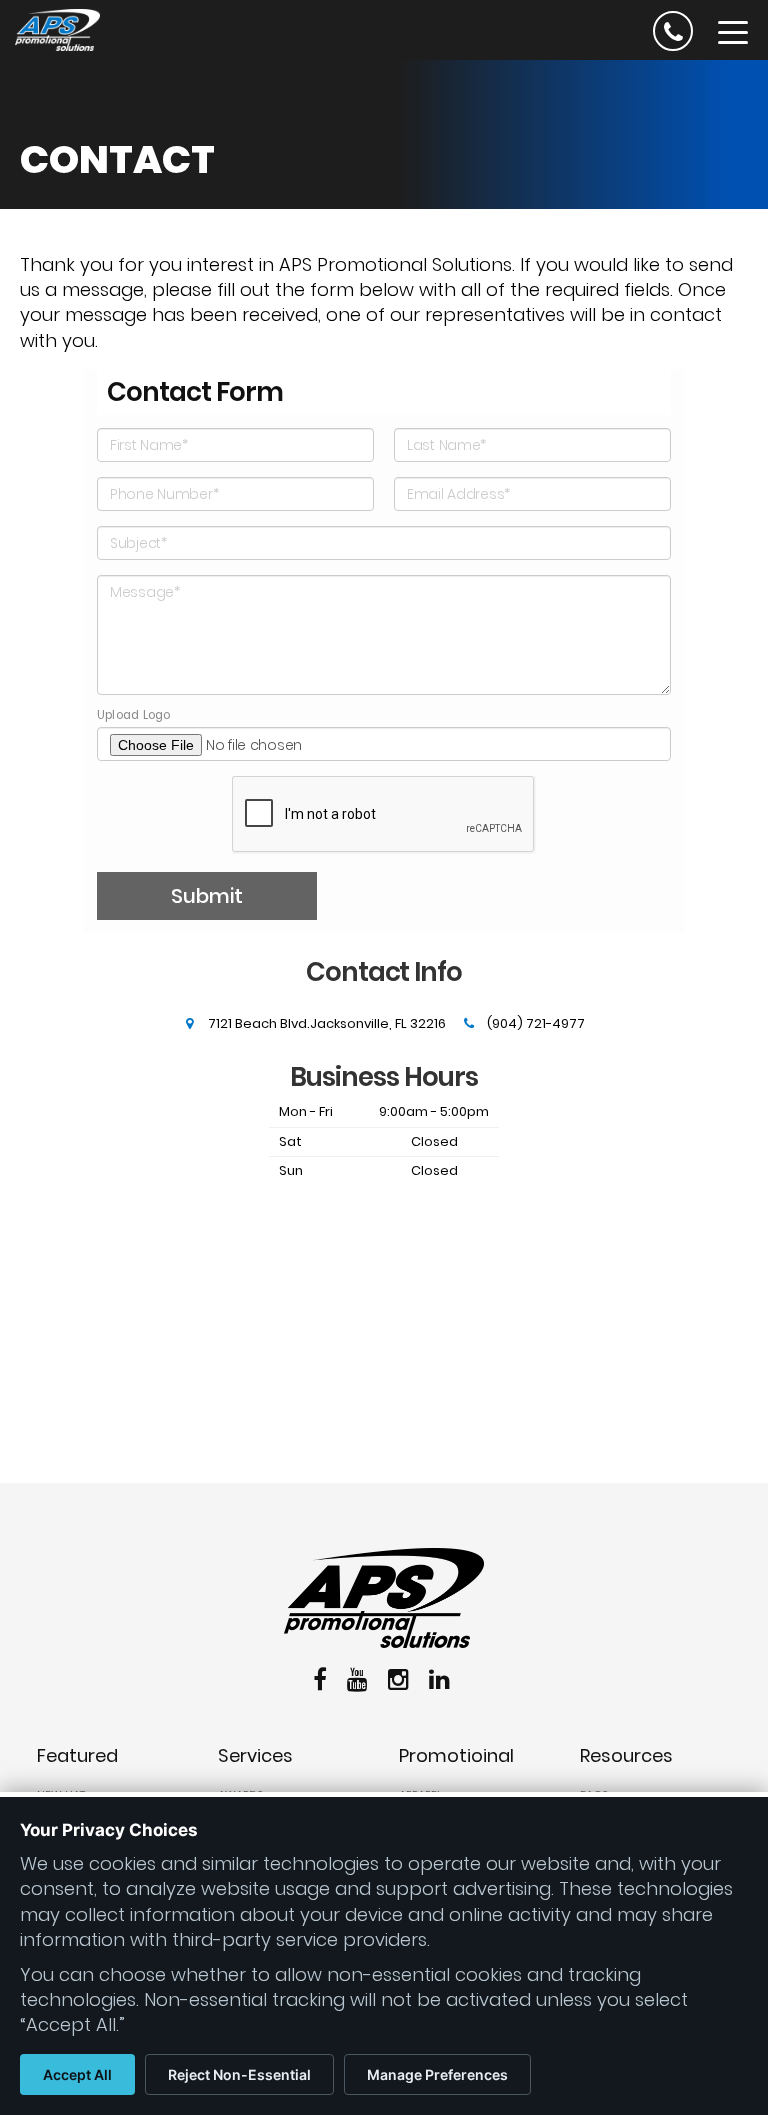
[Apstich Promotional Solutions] (50, 28)
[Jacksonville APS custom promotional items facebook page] (322, 1676)
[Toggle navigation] (733, 31)
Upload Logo (134, 716)
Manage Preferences (437, 2074)
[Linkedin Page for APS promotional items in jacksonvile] (442, 1676)
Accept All (77, 2074)
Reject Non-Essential (239, 2074)
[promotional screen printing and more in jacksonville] (384, 1598)
